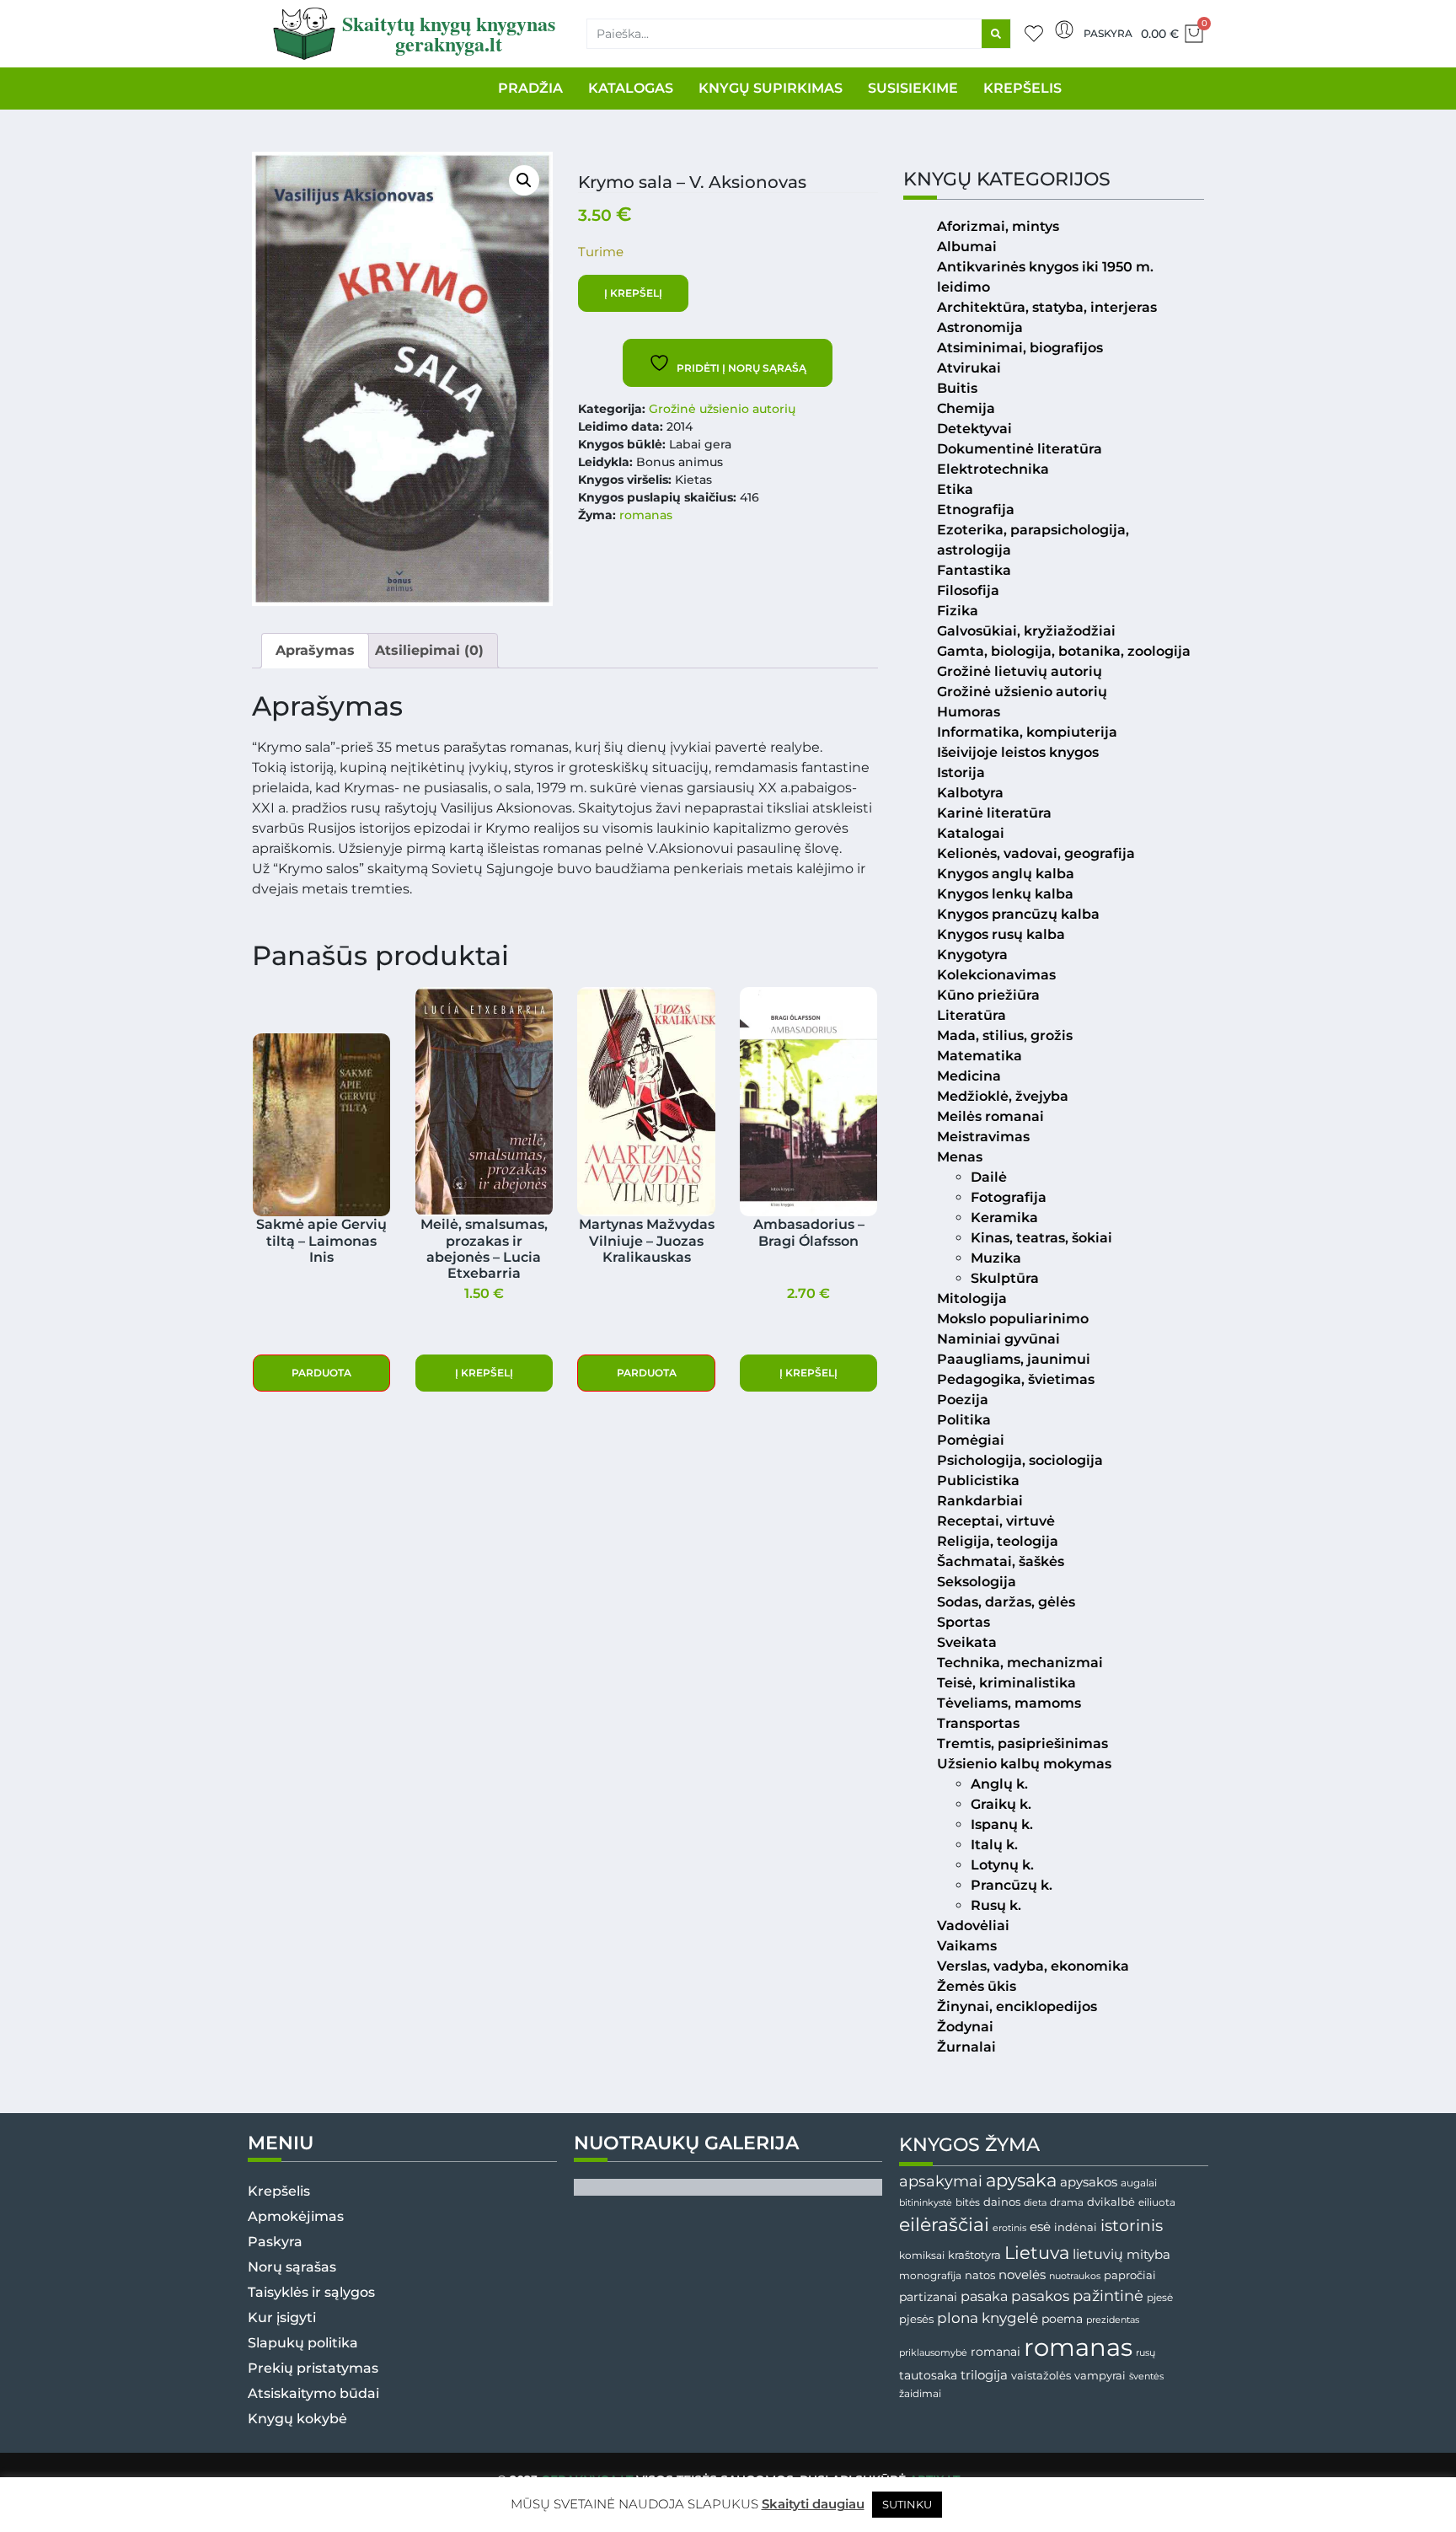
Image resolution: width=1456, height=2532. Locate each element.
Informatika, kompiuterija (1027, 732)
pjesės (916, 2319)
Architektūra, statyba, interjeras (1047, 307)
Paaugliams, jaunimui (1014, 1359)
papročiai (1130, 2275)
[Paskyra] (1064, 30)
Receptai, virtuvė (996, 1521)
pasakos (1040, 2296)
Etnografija (976, 510)
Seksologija (977, 1582)
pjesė (1160, 2298)
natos (980, 2275)
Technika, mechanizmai (1020, 1663)
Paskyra (1108, 33)
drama (1067, 2202)
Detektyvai (974, 429)
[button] (524, 180)
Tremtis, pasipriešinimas (1022, 1743)
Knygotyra (972, 955)
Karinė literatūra (994, 813)
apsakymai (941, 2181)
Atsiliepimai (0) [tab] (429, 650)
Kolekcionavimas (996, 975)
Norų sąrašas (292, 2267)
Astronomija (980, 327)
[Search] (996, 34)
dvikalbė (1111, 2202)
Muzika (996, 1258)
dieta (1035, 2202)
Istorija (961, 772)
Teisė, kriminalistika (1006, 1683)
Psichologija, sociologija (1020, 1460)
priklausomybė (933, 2352)
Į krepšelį (633, 293)
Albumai (967, 247)
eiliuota (1157, 2202)
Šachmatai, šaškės (1001, 1561)
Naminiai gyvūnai (998, 1339)
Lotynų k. (1002, 1865)
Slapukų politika (303, 2343)
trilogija (984, 2375)
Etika (955, 489)
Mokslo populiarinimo (1013, 1319)
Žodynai (965, 2027)
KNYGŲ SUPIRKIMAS (771, 88)
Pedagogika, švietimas (1016, 1379)
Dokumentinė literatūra (1020, 449)
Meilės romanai (990, 1116)
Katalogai (971, 833)
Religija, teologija (998, 1541)
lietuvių (1098, 2254)
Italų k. (994, 1845)
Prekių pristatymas (313, 2368)
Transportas (978, 1723)
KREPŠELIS (1022, 88)
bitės (968, 2202)
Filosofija (968, 590)
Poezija (963, 1400)
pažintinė (1108, 2296)
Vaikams (967, 1946)
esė (1040, 2226)
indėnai (1076, 2227)
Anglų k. (999, 1784)
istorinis (1132, 2226)
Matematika (980, 1056)
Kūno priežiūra (988, 995)
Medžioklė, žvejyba (1003, 1096)
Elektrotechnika (993, 469)
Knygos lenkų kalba (1005, 894)
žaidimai (920, 2393)
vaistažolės (1041, 2375)
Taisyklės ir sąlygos (311, 2292)
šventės (1146, 2376)
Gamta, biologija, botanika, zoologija (1064, 651)
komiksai (922, 2255)
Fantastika (974, 570)
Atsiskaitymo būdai (313, 2393)
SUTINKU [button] (907, 2504)
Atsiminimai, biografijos (1020, 348)
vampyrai (1100, 2375)
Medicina (969, 1076)
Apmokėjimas (296, 2216)
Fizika (958, 611)
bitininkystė (926, 2203)
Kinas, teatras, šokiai (1041, 1238)
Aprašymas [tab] (315, 650)
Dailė (989, 1177)
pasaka (984, 2296)
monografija (930, 2276)
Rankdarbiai (980, 1501)
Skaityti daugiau (813, 2504)
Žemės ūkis (977, 1986)
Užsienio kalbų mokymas (1024, 1764)
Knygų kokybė (297, 2419)
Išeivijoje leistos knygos (1018, 752)
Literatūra (972, 1015)
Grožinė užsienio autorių (722, 409)
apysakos (1089, 2182)
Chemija (966, 408)
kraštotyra (974, 2255)
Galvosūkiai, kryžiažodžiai (1026, 631)
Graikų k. (1001, 1804)
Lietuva (1037, 2252)
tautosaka (928, 2375)
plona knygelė (988, 2318)
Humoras (969, 712)
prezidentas (1113, 2320)
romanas (646, 515)
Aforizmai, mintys (998, 226)
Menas (960, 1157)
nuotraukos (1075, 2276)
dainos (1002, 2202)
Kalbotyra (970, 793)
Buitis (957, 388)
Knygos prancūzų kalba (1018, 914)
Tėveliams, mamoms (1009, 1703)
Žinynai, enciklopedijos (1017, 2006)
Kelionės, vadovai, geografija (1036, 853)
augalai (1139, 2183)
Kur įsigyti (282, 2317)
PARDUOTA (321, 1373)
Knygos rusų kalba (1001, 934)
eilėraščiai (944, 2225)
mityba (1148, 2254)
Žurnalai (966, 2047)
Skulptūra (1005, 1278)
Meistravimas (983, 1137)
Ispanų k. (1002, 1824)
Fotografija (1009, 1197)
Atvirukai (969, 368)
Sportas (964, 1622)
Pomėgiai (971, 1440)
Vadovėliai (973, 1926)
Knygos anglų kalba (1006, 874)
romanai (996, 2352)
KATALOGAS (631, 88)
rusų (1146, 2353)
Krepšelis (279, 2191)
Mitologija (972, 1298)
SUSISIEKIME (913, 88)
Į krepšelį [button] (484, 1373)
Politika (964, 1420)
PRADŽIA (530, 88)
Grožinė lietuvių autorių (1020, 671)
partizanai (928, 2297)
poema (1062, 2319)
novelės (1022, 2275)
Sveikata (967, 1642)
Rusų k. (996, 1905)
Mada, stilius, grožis (1005, 1035)
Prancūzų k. (1012, 1885)
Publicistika (978, 1481)
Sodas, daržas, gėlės (1006, 1602)
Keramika (1004, 1218)
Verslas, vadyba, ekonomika (1033, 1966)
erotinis (1009, 2228)
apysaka (1021, 2180)
